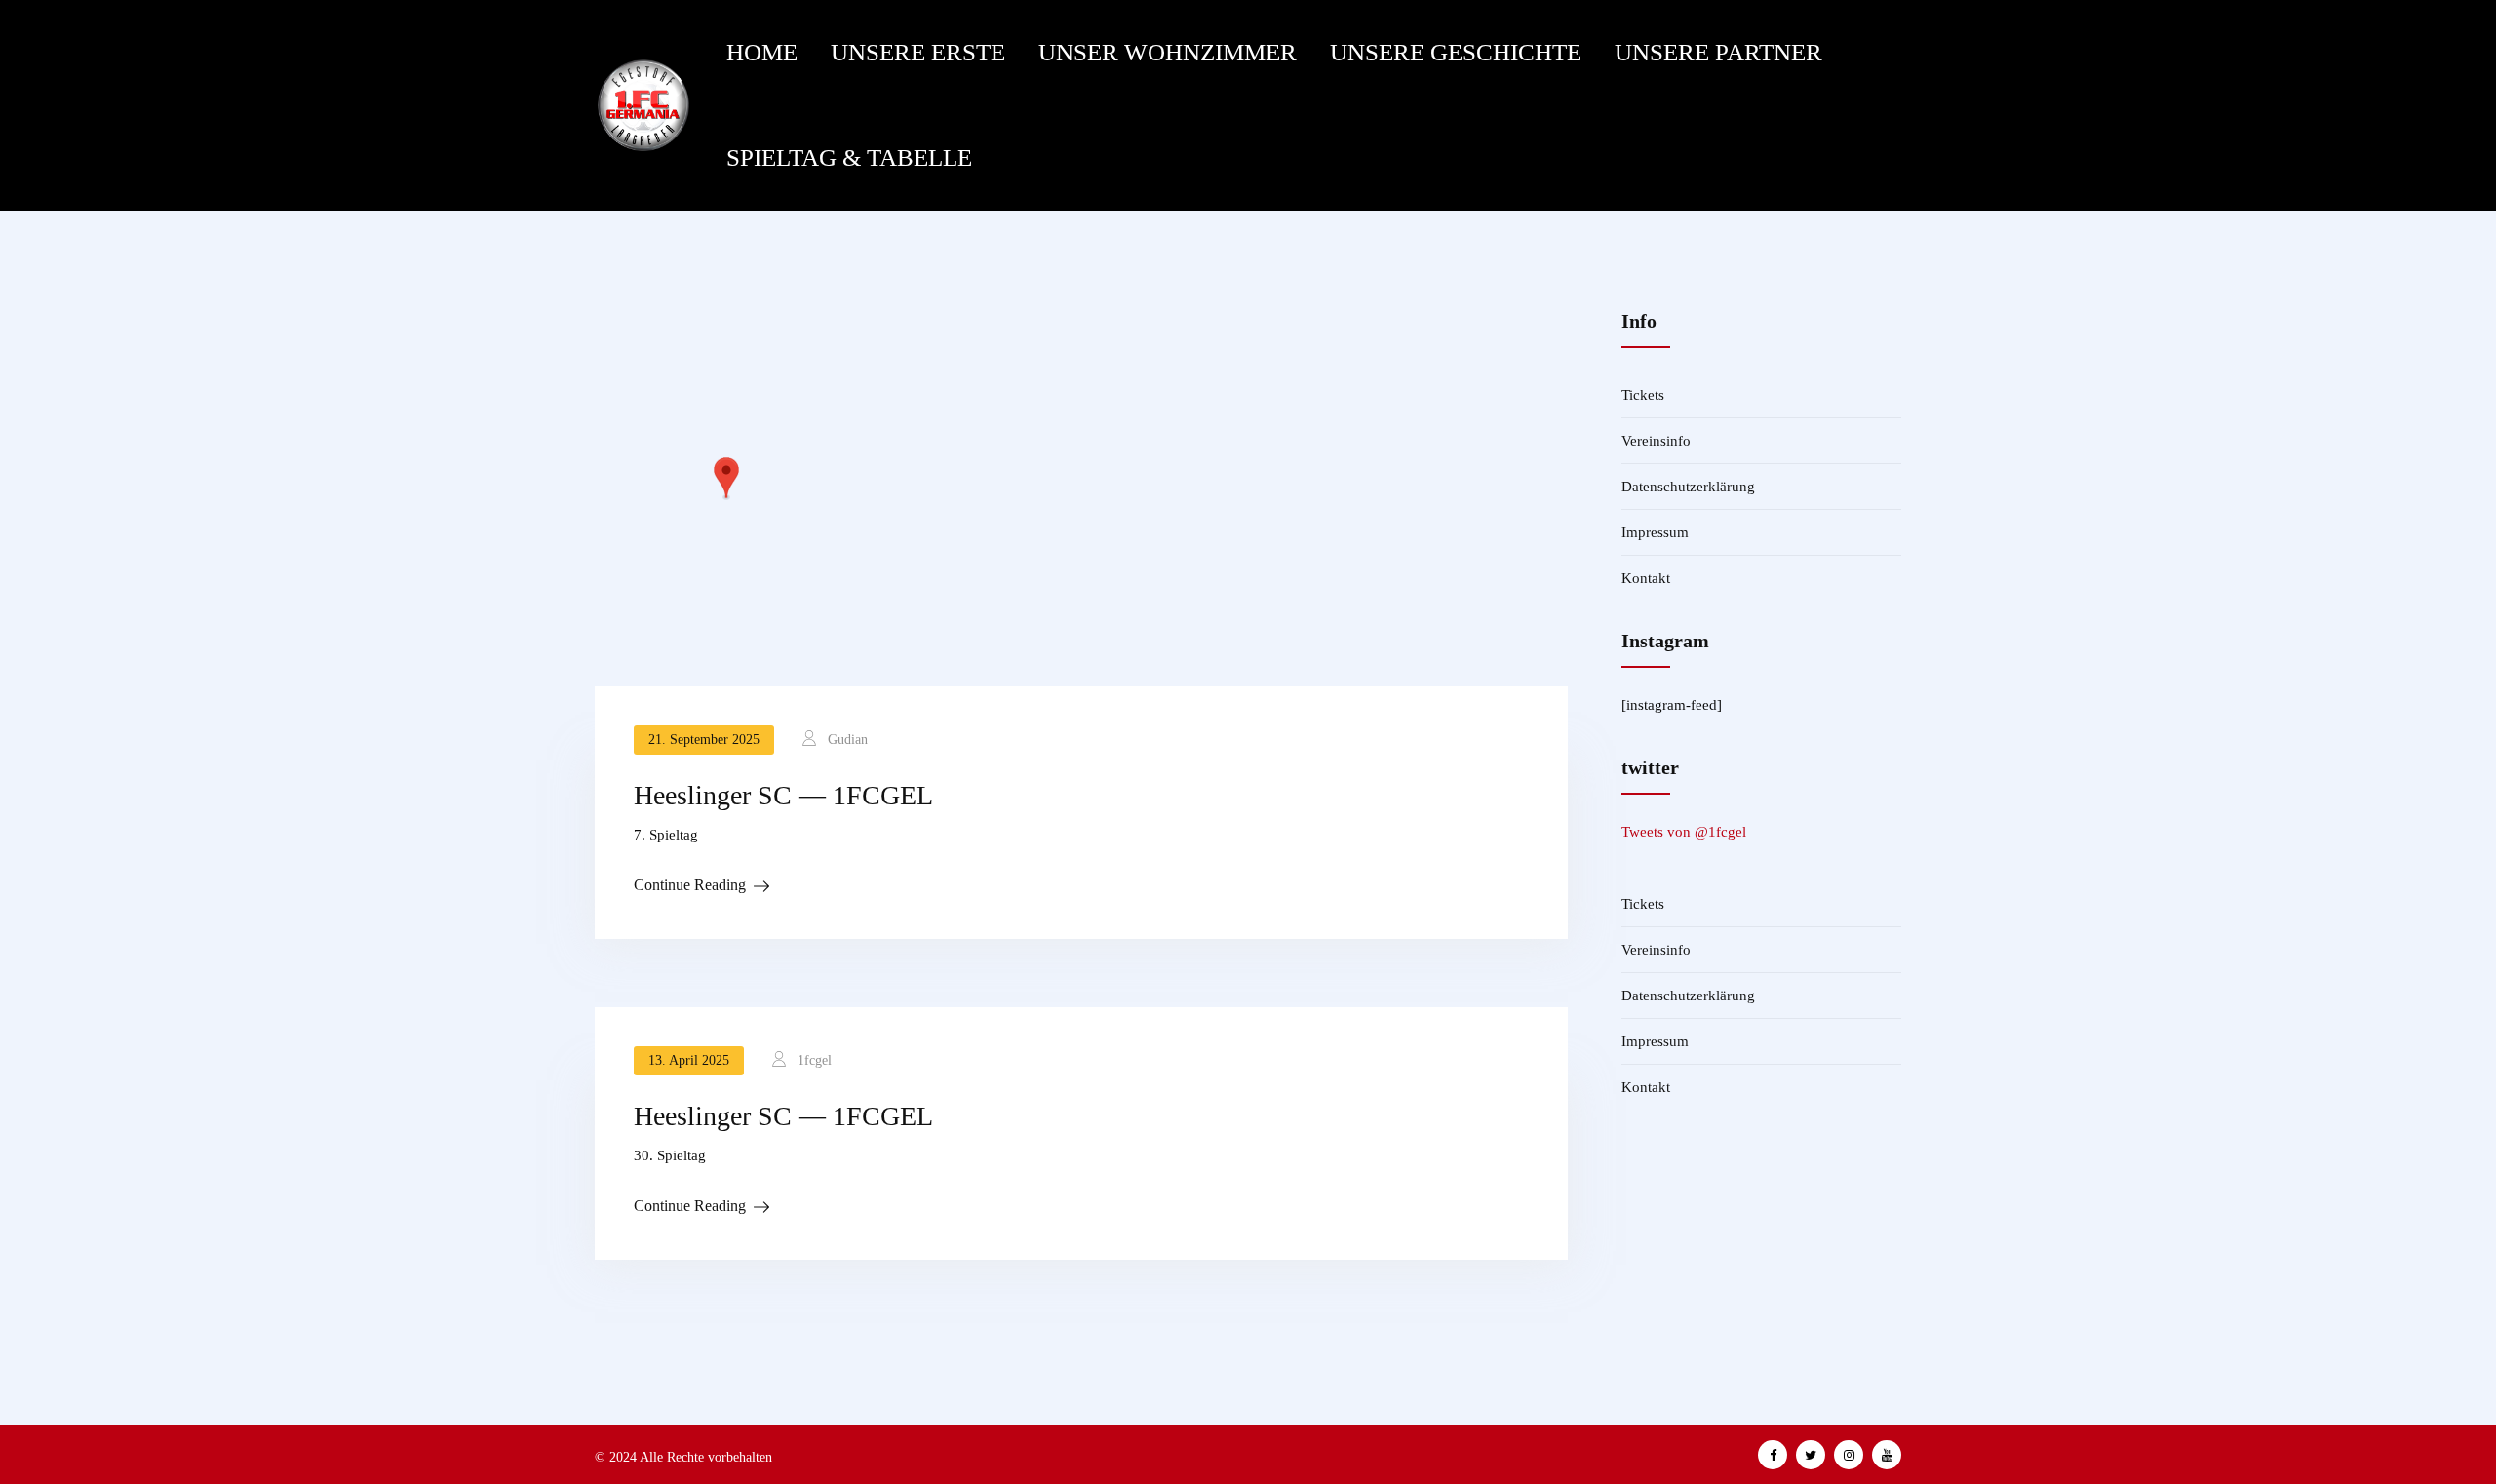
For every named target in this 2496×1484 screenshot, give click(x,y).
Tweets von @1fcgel (1684, 832)
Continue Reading (690, 885)
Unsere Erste (918, 52)
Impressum (1655, 532)
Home (762, 52)
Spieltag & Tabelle (849, 157)
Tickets (1643, 395)
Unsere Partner (1718, 52)
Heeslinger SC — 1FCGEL (783, 795)
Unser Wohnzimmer (1168, 52)
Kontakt (1646, 578)
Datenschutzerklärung (1688, 487)
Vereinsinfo (1656, 441)
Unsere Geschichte (1456, 52)
